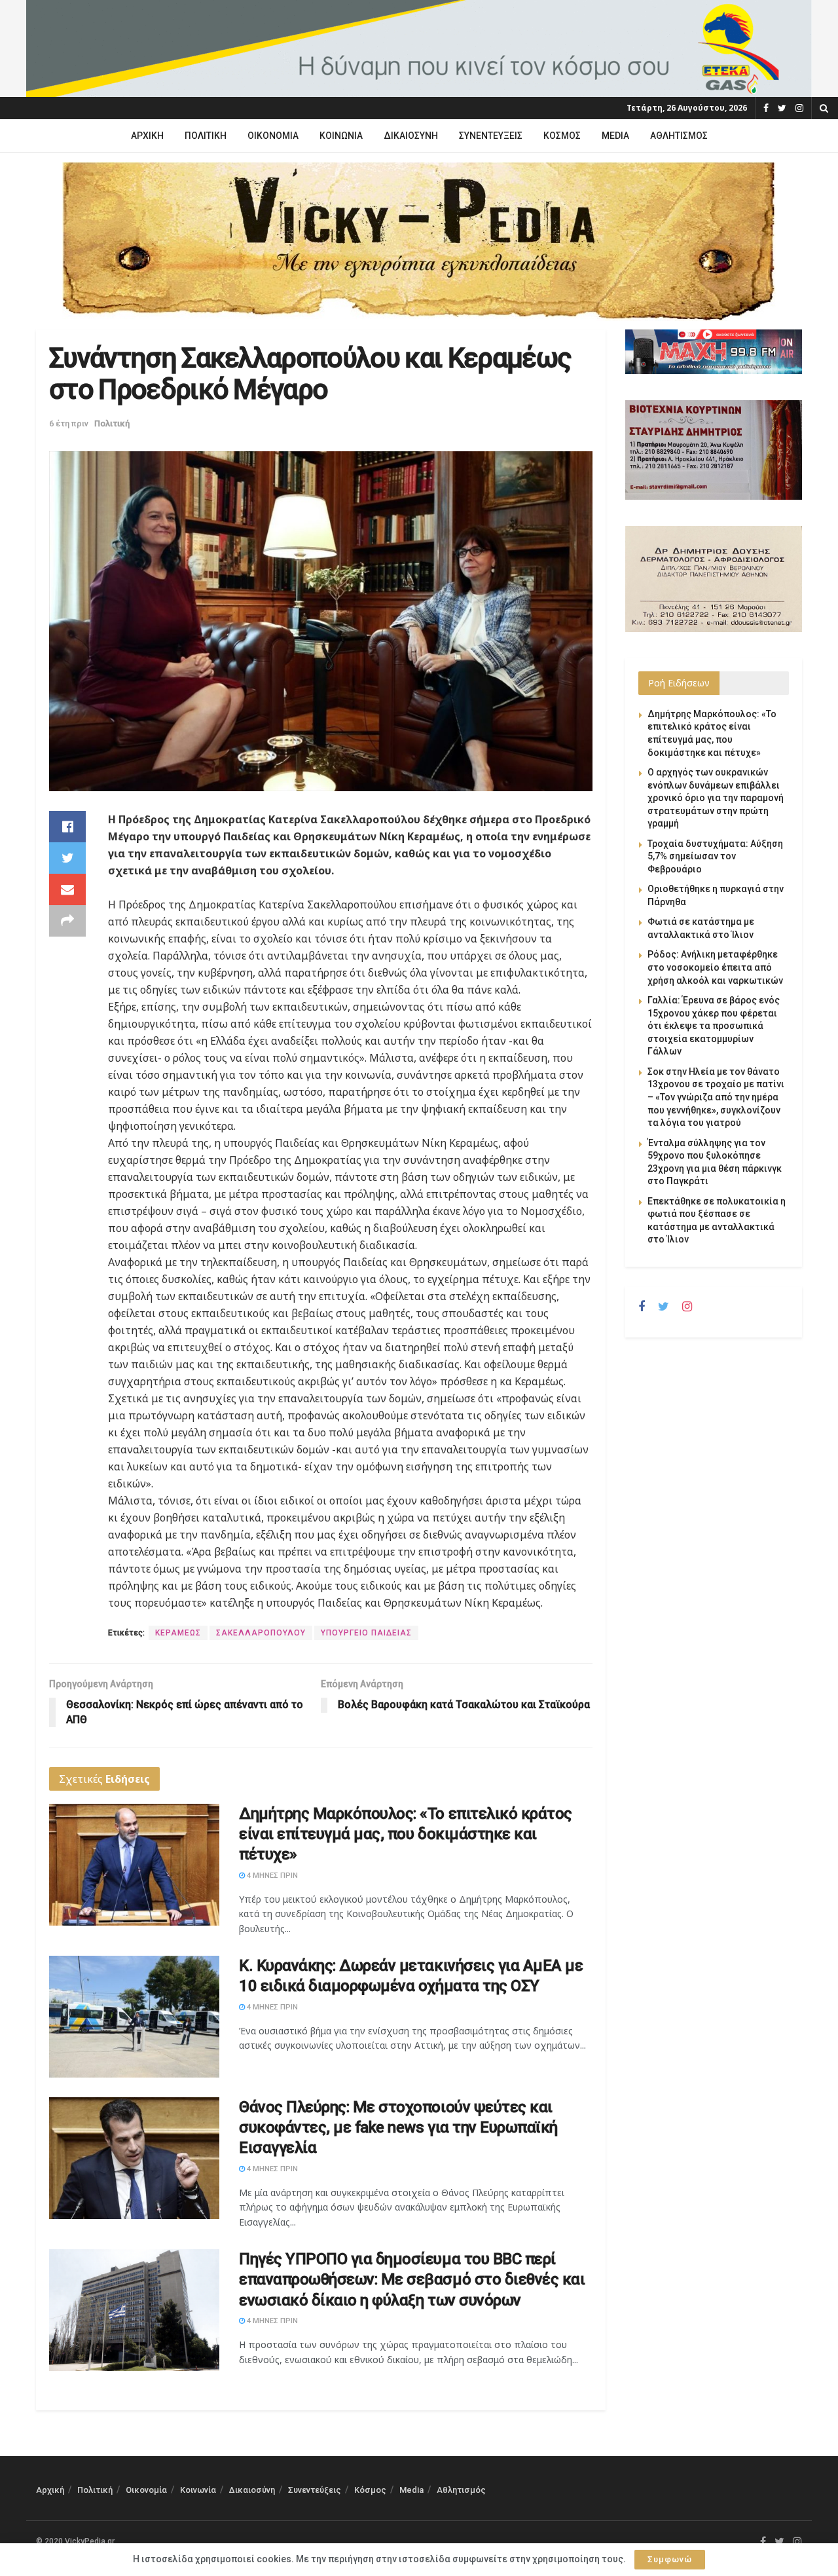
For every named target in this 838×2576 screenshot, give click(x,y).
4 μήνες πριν (271, 1876)
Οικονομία (273, 136)
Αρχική (147, 136)
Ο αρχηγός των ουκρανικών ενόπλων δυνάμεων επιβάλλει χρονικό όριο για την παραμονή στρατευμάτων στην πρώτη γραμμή (716, 798)
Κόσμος (562, 136)
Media (615, 136)
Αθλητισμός (679, 136)
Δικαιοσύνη (411, 136)
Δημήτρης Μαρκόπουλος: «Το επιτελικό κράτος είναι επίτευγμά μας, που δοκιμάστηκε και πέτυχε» (406, 1834)
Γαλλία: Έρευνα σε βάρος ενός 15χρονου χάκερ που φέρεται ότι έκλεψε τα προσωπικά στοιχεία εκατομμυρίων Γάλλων (714, 1026)
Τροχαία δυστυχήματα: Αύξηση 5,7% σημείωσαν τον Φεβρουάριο (715, 856)
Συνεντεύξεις (491, 136)
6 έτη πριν (69, 423)
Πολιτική (206, 136)
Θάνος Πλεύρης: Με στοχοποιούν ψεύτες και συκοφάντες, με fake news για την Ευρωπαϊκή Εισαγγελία (398, 2127)
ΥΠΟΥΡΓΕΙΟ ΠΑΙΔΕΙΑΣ (366, 1633)
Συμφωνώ (670, 2559)
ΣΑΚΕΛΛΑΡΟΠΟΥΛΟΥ (261, 1633)
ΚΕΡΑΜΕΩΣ (178, 1633)
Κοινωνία (341, 136)
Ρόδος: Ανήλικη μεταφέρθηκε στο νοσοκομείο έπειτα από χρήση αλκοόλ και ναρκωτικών (715, 967)
